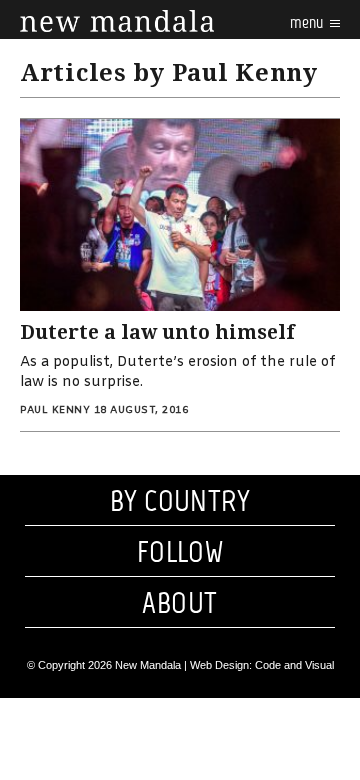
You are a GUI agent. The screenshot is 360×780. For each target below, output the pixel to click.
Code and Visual (294, 665)
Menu (308, 22)
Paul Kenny (55, 410)
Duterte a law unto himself (157, 332)
